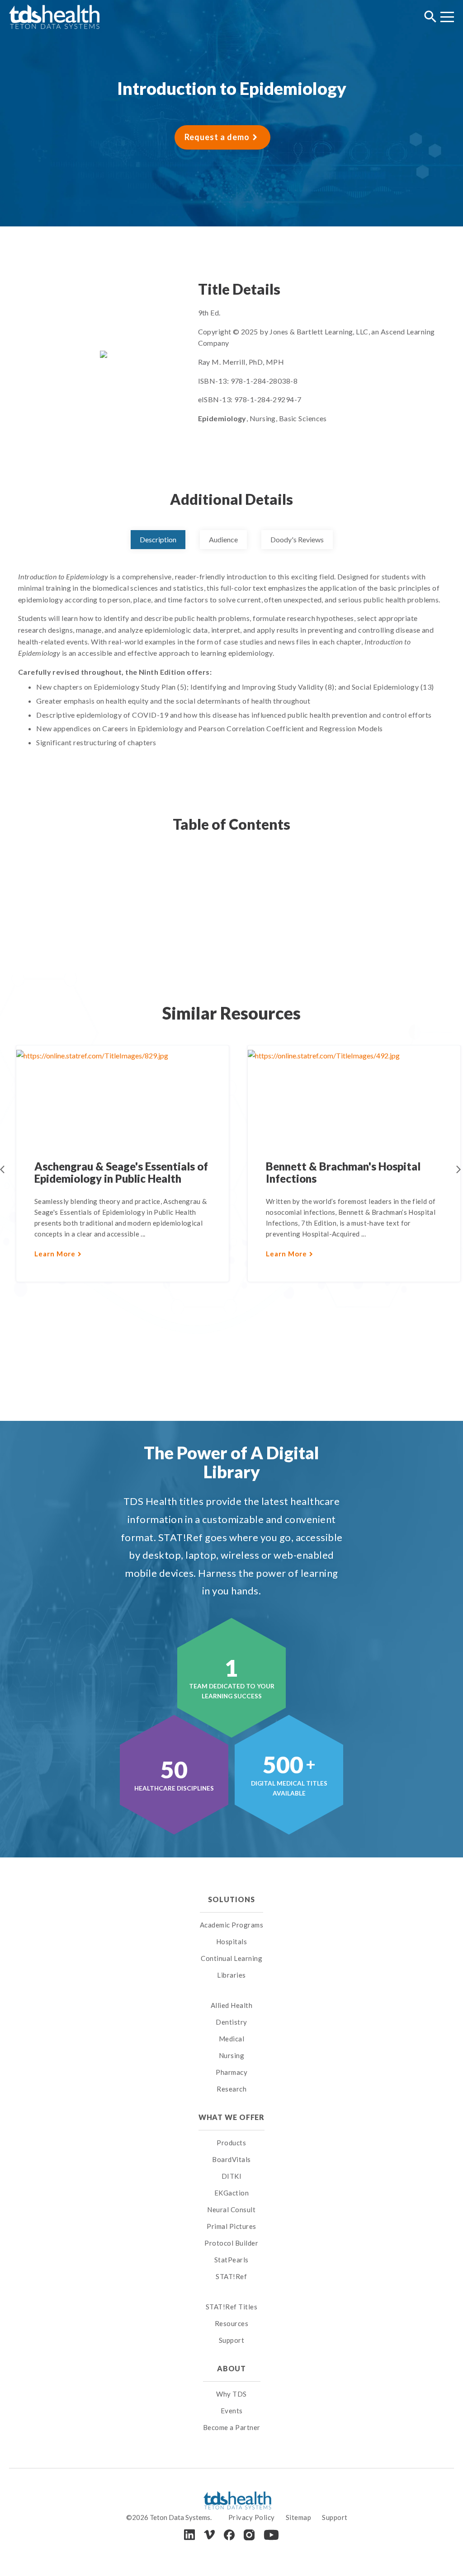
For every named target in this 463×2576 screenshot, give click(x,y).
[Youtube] (271, 2535)
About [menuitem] (231, 2368)
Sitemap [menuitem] (299, 2517)
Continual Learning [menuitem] (231, 1958)
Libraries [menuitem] (231, 1975)
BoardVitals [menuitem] (231, 2159)
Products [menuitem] (231, 2143)
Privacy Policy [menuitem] (252, 2517)
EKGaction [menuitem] (232, 2193)
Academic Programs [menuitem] (232, 1925)
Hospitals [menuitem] (232, 1941)
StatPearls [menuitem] (231, 2260)
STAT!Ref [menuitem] (231, 2276)
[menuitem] (232, 1994)
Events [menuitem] (232, 2411)
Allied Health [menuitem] (232, 2005)
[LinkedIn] (189, 2535)
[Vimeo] (209, 2535)
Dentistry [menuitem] (231, 2022)
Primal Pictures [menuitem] (231, 2226)
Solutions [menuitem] (231, 1899)
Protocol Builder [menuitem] (231, 2243)
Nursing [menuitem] (232, 2055)
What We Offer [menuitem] (232, 2117)
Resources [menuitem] (232, 2323)
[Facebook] (229, 2535)
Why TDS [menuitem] (231, 2394)
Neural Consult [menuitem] (231, 2209)
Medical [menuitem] (232, 2039)
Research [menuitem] (231, 2089)
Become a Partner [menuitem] (232, 2427)
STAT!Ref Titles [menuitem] (232, 2307)
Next (458, 1170)
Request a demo (217, 137)
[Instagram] (249, 2535)
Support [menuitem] (232, 2340)
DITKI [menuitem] (232, 2176)
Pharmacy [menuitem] (231, 2072)
